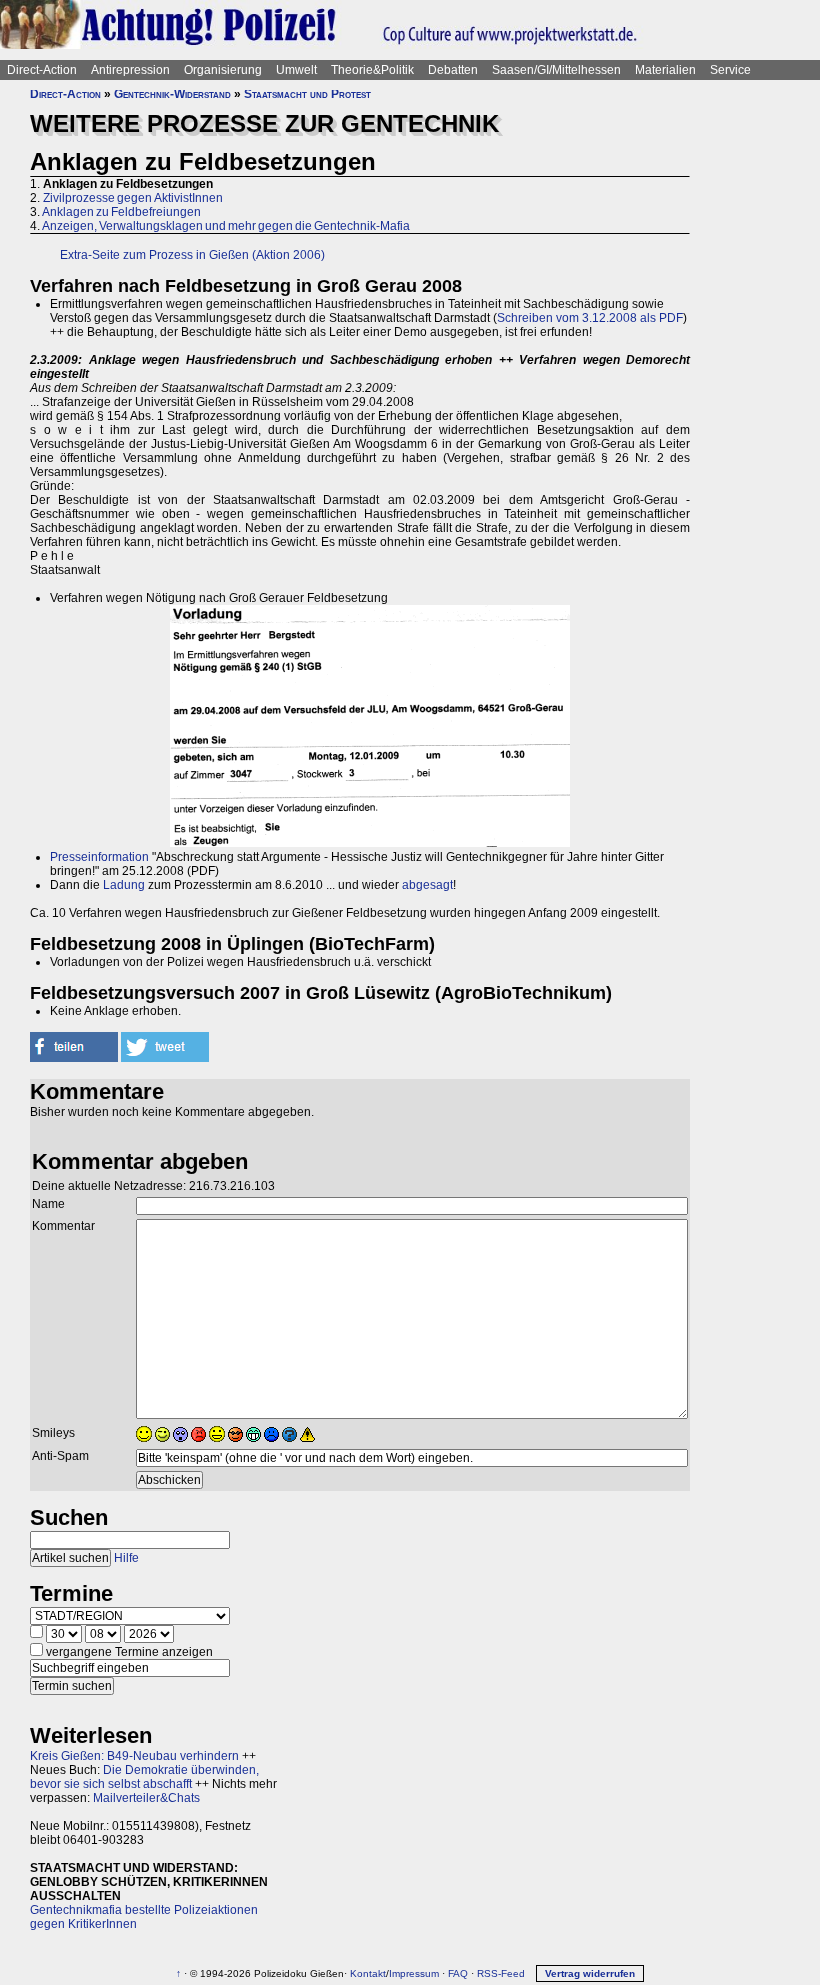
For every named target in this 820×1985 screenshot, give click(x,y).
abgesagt (427, 885)
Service (730, 70)
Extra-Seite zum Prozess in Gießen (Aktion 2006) (192, 255)
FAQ (458, 1973)
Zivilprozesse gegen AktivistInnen (133, 198)
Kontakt (368, 1973)
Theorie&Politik (372, 70)
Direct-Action (42, 70)
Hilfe (126, 1558)
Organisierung (223, 70)
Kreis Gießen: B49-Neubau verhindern (134, 1756)
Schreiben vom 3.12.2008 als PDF (590, 318)
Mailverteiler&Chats (146, 1798)
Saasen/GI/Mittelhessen (556, 70)
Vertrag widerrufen (590, 1973)
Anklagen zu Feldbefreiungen (121, 212)
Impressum (414, 1973)
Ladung (124, 885)
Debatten (453, 70)
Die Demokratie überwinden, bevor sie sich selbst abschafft (144, 1777)
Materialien (665, 70)
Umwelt (296, 70)
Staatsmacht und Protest (307, 94)
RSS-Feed (501, 1973)
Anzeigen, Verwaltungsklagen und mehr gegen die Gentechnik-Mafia (226, 226)
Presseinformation (99, 857)
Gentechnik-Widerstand (172, 94)
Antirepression (130, 70)
